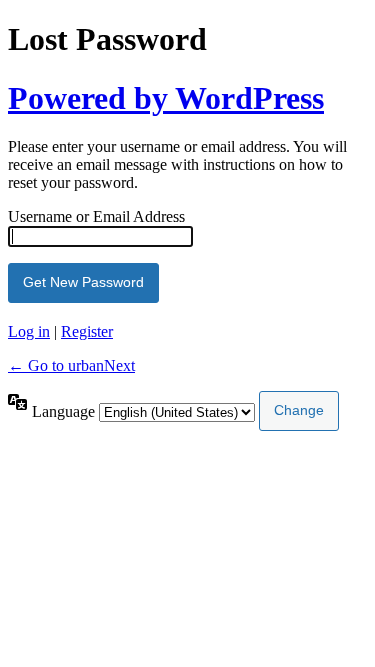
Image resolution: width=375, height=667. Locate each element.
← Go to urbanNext (71, 365)
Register (87, 331)
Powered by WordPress (166, 98)
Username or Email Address (96, 216)
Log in (29, 331)
